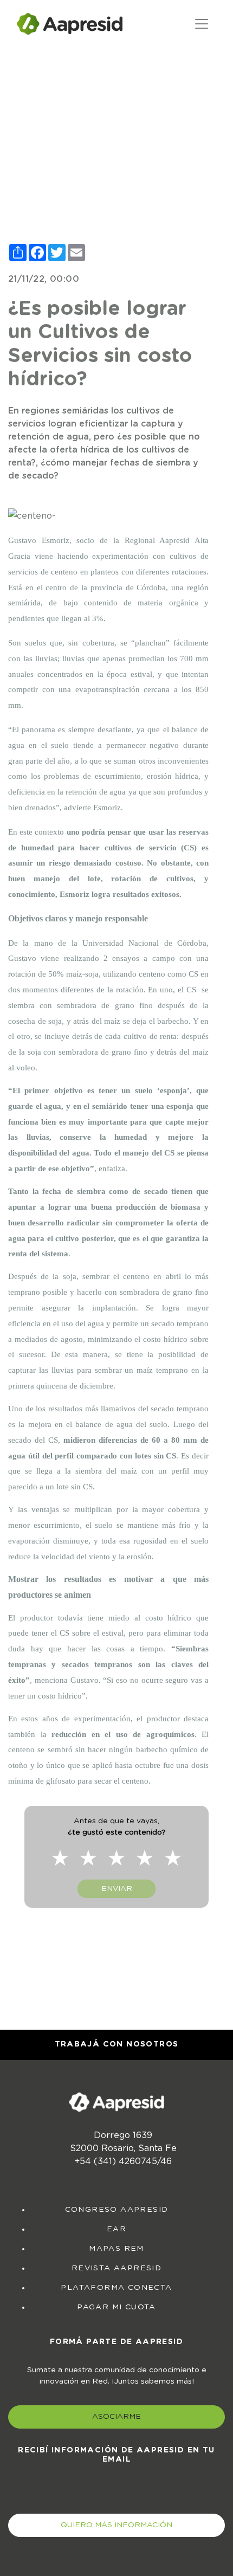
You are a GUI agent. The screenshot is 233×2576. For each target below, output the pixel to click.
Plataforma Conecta (116, 2288)
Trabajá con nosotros (117, 2044)
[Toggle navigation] (202, 24)
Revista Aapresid (116, 2268)
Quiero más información (116, 2525)
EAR (116, 2229)
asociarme (116, 2417)
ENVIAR (117, 1889)
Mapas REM (116, 2249)
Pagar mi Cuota (116, 2307)
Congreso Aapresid (117, 2210)
